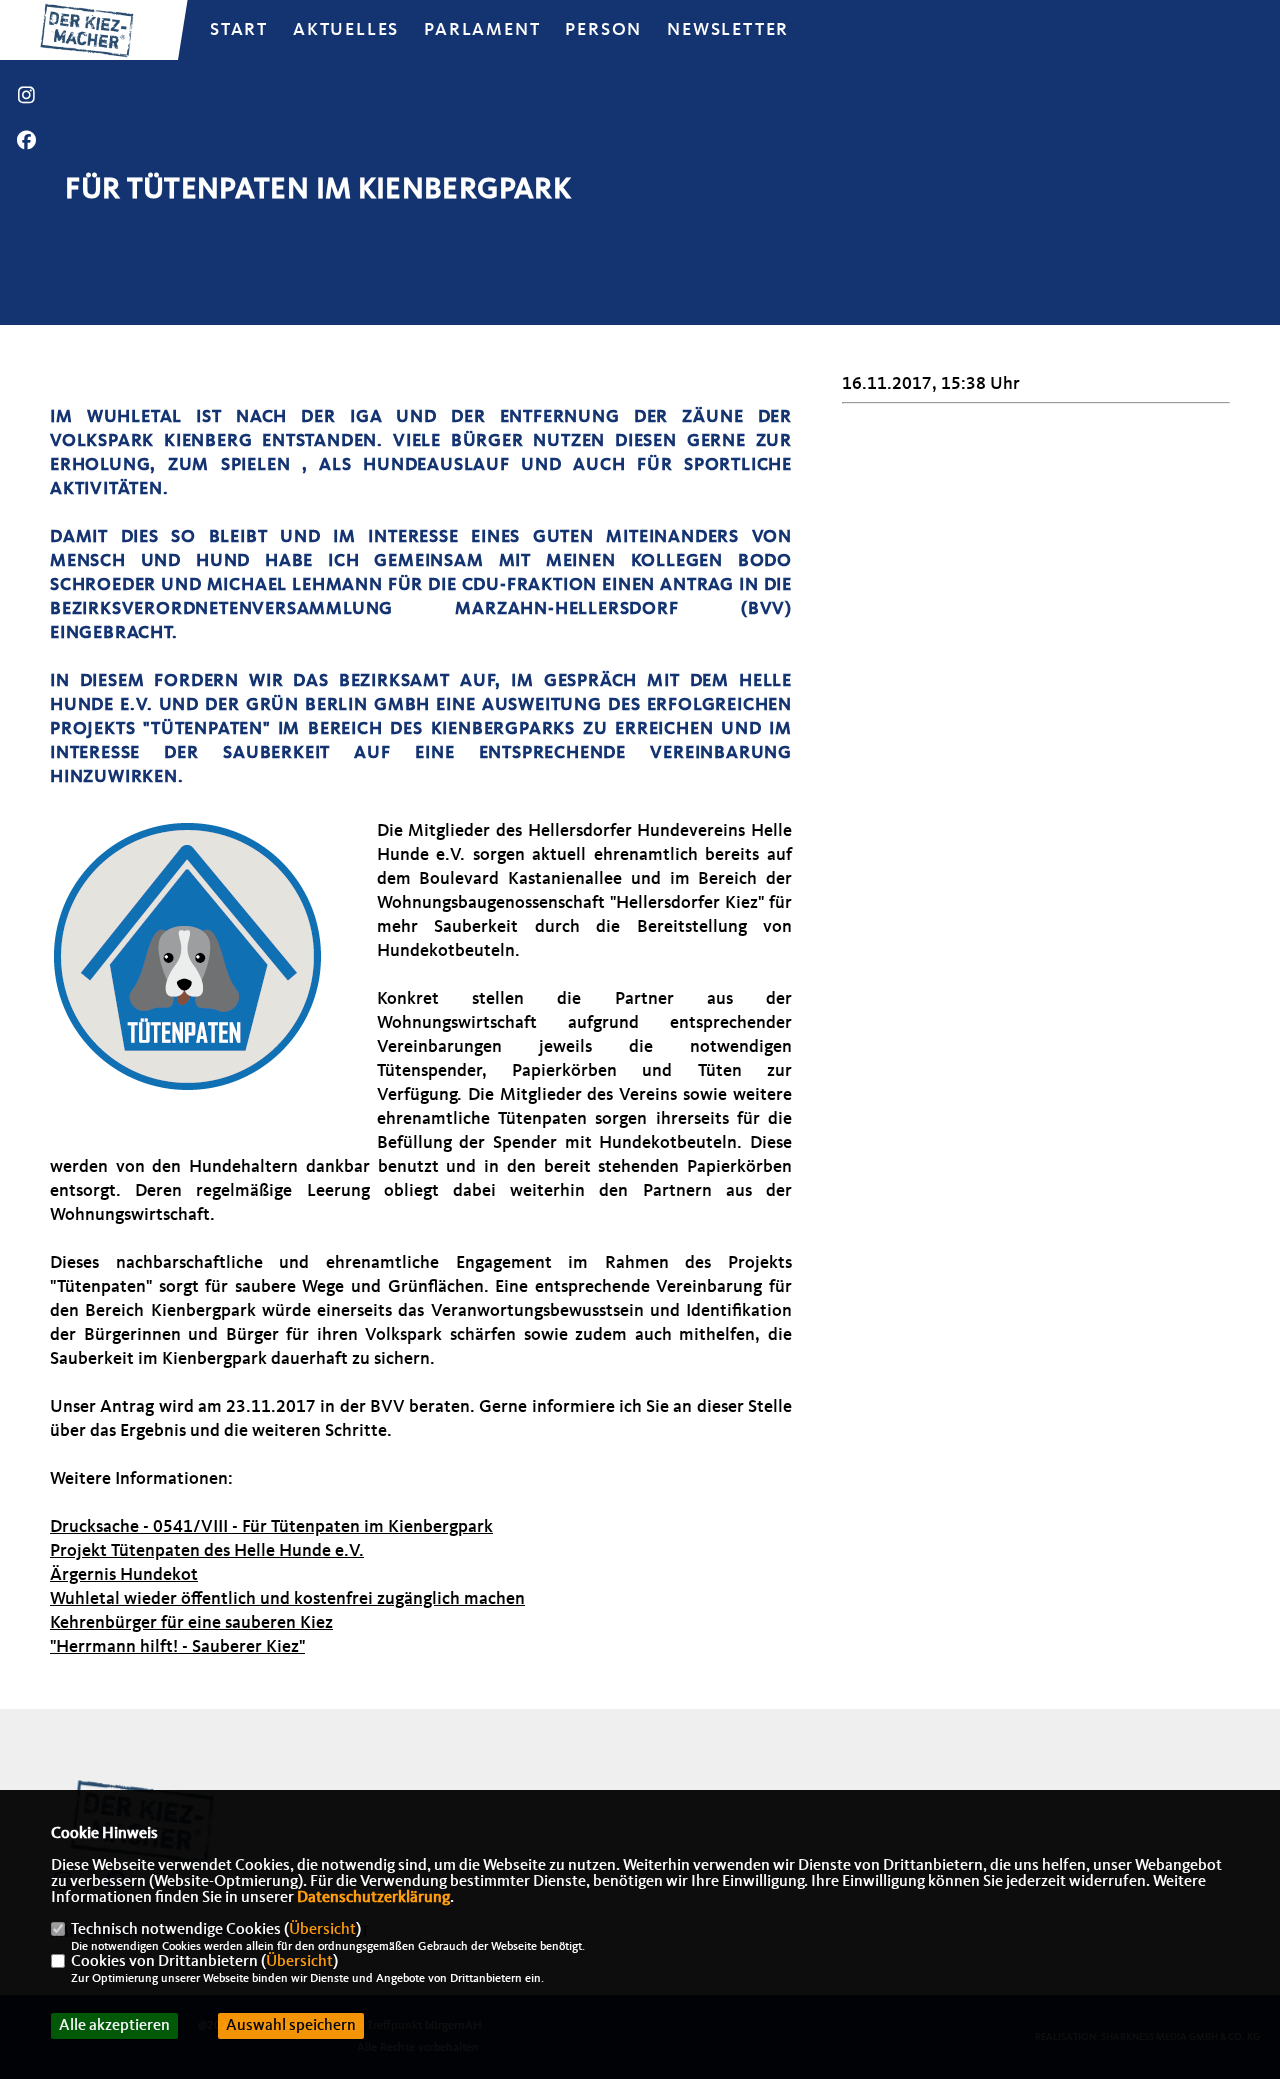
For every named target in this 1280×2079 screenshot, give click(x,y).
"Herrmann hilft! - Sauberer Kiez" (177, 1647)
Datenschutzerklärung (373, 1898)
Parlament (482, 30)
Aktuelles (346, 30)
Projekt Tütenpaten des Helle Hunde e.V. (207, 1551)
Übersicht (322, 1930)
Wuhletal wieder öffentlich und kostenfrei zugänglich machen (287, 1599)
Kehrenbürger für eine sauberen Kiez (191, 1623)
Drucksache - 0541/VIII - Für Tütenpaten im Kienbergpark (271, 1527)
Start (239, 30)
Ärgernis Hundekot (124, 1575)
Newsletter (728, 30)
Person (603, 30)
